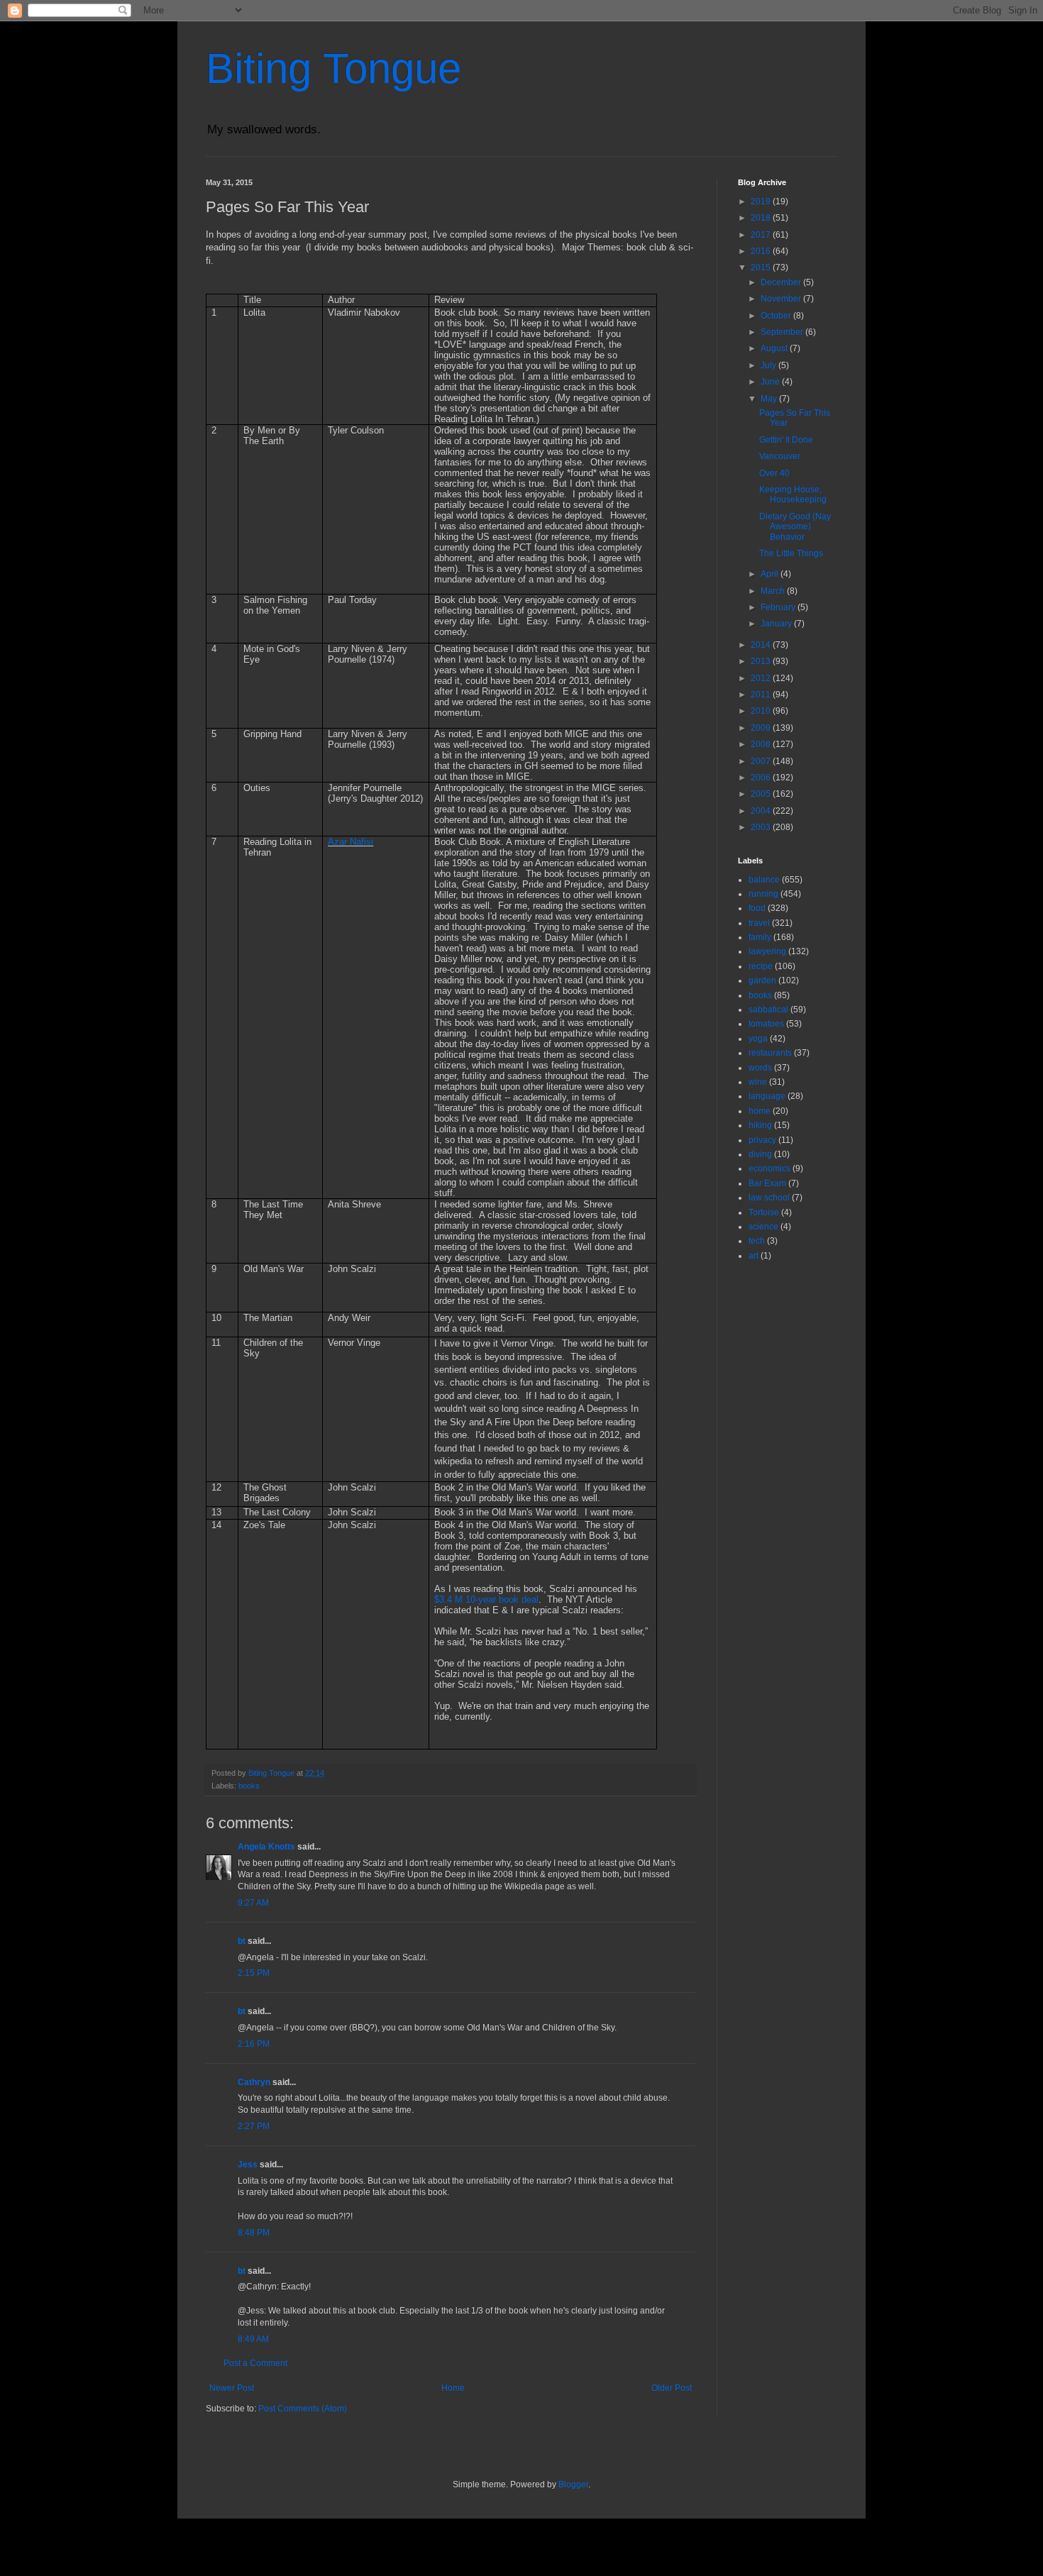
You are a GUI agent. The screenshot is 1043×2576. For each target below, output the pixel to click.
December (782, 282)
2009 (762, 728)
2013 (762, 661)
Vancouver (780, 456)
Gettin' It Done (786, 440)
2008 (762, 744)
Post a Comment (255, 2363)
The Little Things (791, 553)
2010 (762, 711)
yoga (758, 1039)
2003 (762, 827)
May (770, 399)
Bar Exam (767, 1183)
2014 (762, 645)
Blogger (573, 2484)
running (763, 894)
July (769, 365)
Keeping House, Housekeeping (793, 494)
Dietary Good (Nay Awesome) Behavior (795, 527)
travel (759, 923)
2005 (762, 794)
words (760, 1068)
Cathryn (254, 2082)
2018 (762, 218)
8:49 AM (253, 2339)
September (783, 332)
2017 (762, 235)
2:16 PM (254, 2044)
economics (769, 1168)
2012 (762, 678)
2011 (762, 695)
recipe (761, 966)
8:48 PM (254, 2233)
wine (758, 1082)
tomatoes (766, 1024)
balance (764, 880)
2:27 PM (254, 2126)
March (774, 591)
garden (762, 980)
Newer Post (232, 2388)
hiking (760, 1125)
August (775, 348)
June (771, 382)
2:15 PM (254, 1973)
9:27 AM (253, 1903)
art (754, 1256)
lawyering (767, 951)
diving (760, 1154)
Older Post (672, 2388)
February (779, 607)
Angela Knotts (266, 1847)
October (777, 316)
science (763, 1227)
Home (453, 2388)
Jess (248, 2165)
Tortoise (764, 1212)
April (771, 574)
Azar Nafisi (351, 842)
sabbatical (768, 1010)
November (782, 299)
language (767, 1096)
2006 (762, 778)
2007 (762, 761)
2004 (762, 811)
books (249, 1786)
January (777, 624)
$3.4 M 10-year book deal (486, 1599)
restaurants (770, 1053)
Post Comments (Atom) (303, 2409)
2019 (762, 201)
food (757, 908)
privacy (762, 1140)
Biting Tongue (333, 68)
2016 (762, 251)
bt (242, 1941)
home (760, 1111)
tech (757, 1241)
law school (769, 1198)
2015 (762, 267)
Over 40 (774, 473)
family (760, 937)
